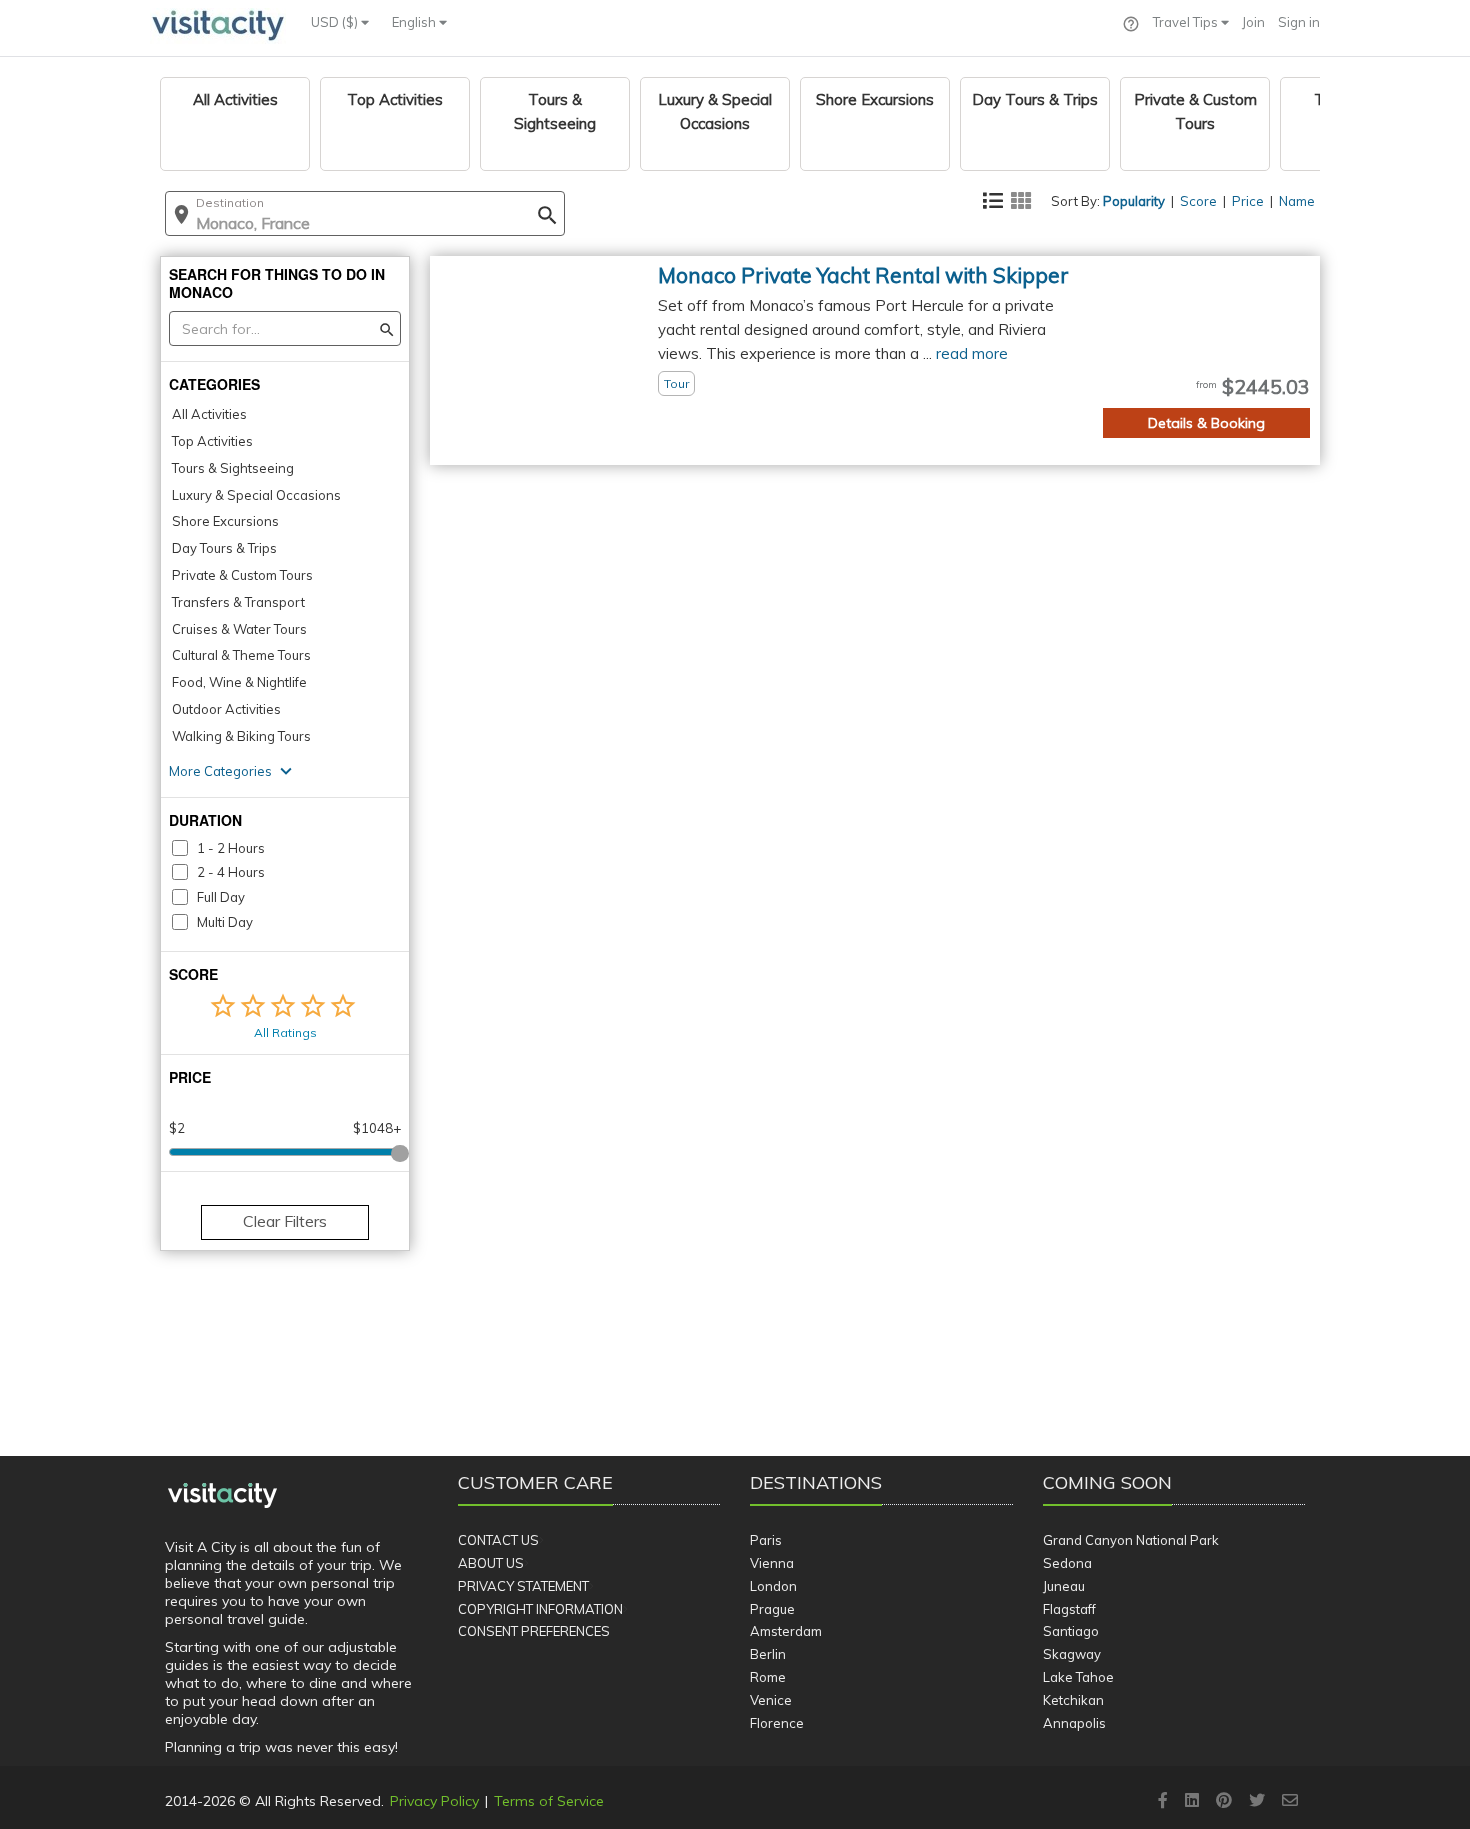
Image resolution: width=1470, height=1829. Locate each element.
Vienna (772, 1563)
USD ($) (336, 22)
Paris (766, 1540)
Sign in (1299, 22)
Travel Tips (1187, 22)
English (415, 22)
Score (1198, 201)
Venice (771, 1700)
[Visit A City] (222, 1496)
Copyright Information (540, 1609)
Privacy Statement (523, 1586)
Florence (777, 1723)
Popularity (1134, 201)
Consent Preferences (534, 1631)
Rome (768, 1677)
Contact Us (498, 1540)
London (773, 1586)
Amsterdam (786, 1631)
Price (1248, 201)
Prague (772, 1609)
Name (1297, 201)
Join (1253, 22)
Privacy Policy (434, 1801)
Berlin (768, 1654)
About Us (491, 1563)
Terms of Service (549, 1801)
